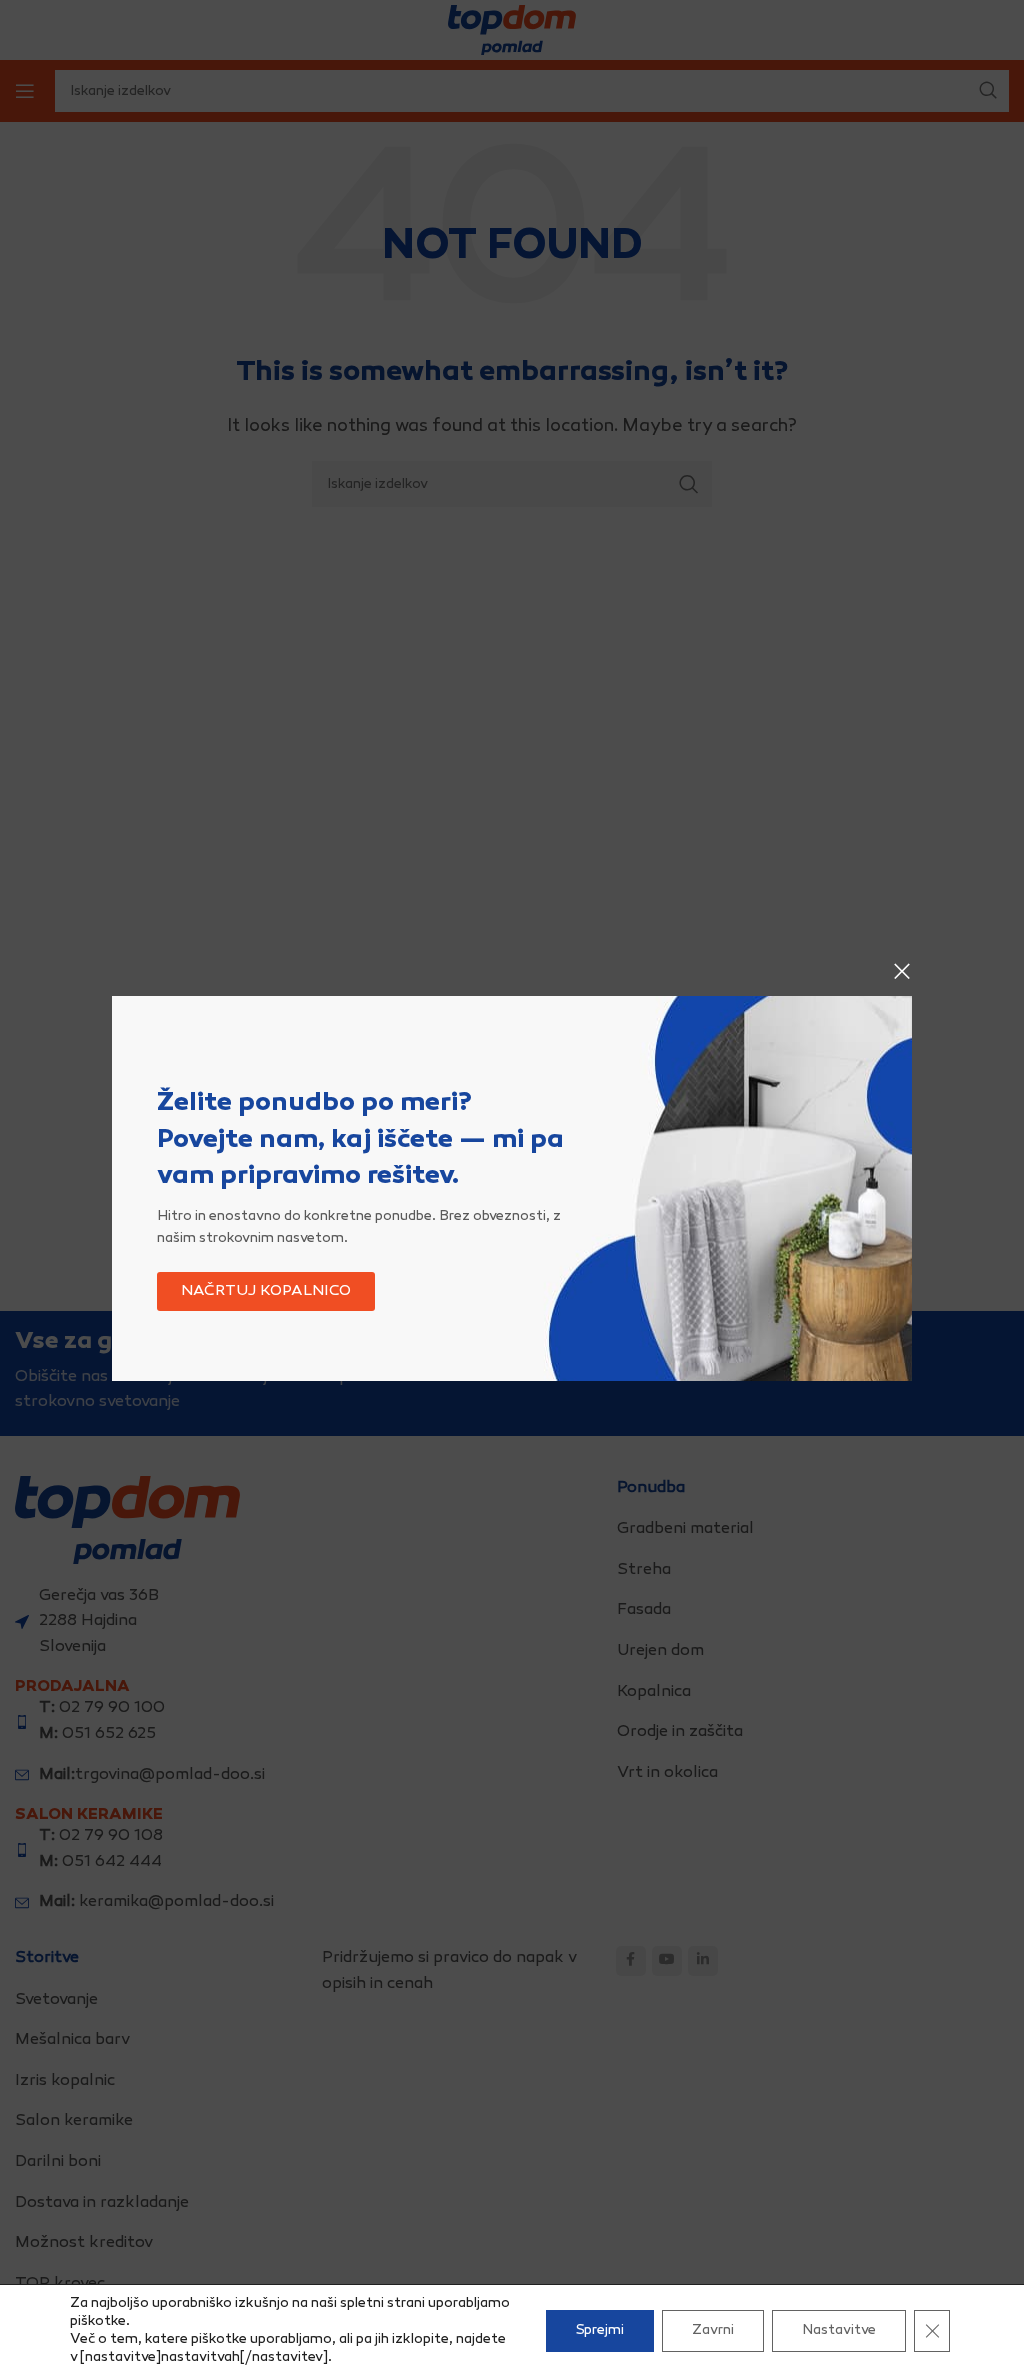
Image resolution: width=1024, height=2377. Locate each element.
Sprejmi (600, 2330)
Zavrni (713, 2330)
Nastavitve (839, 2330)
